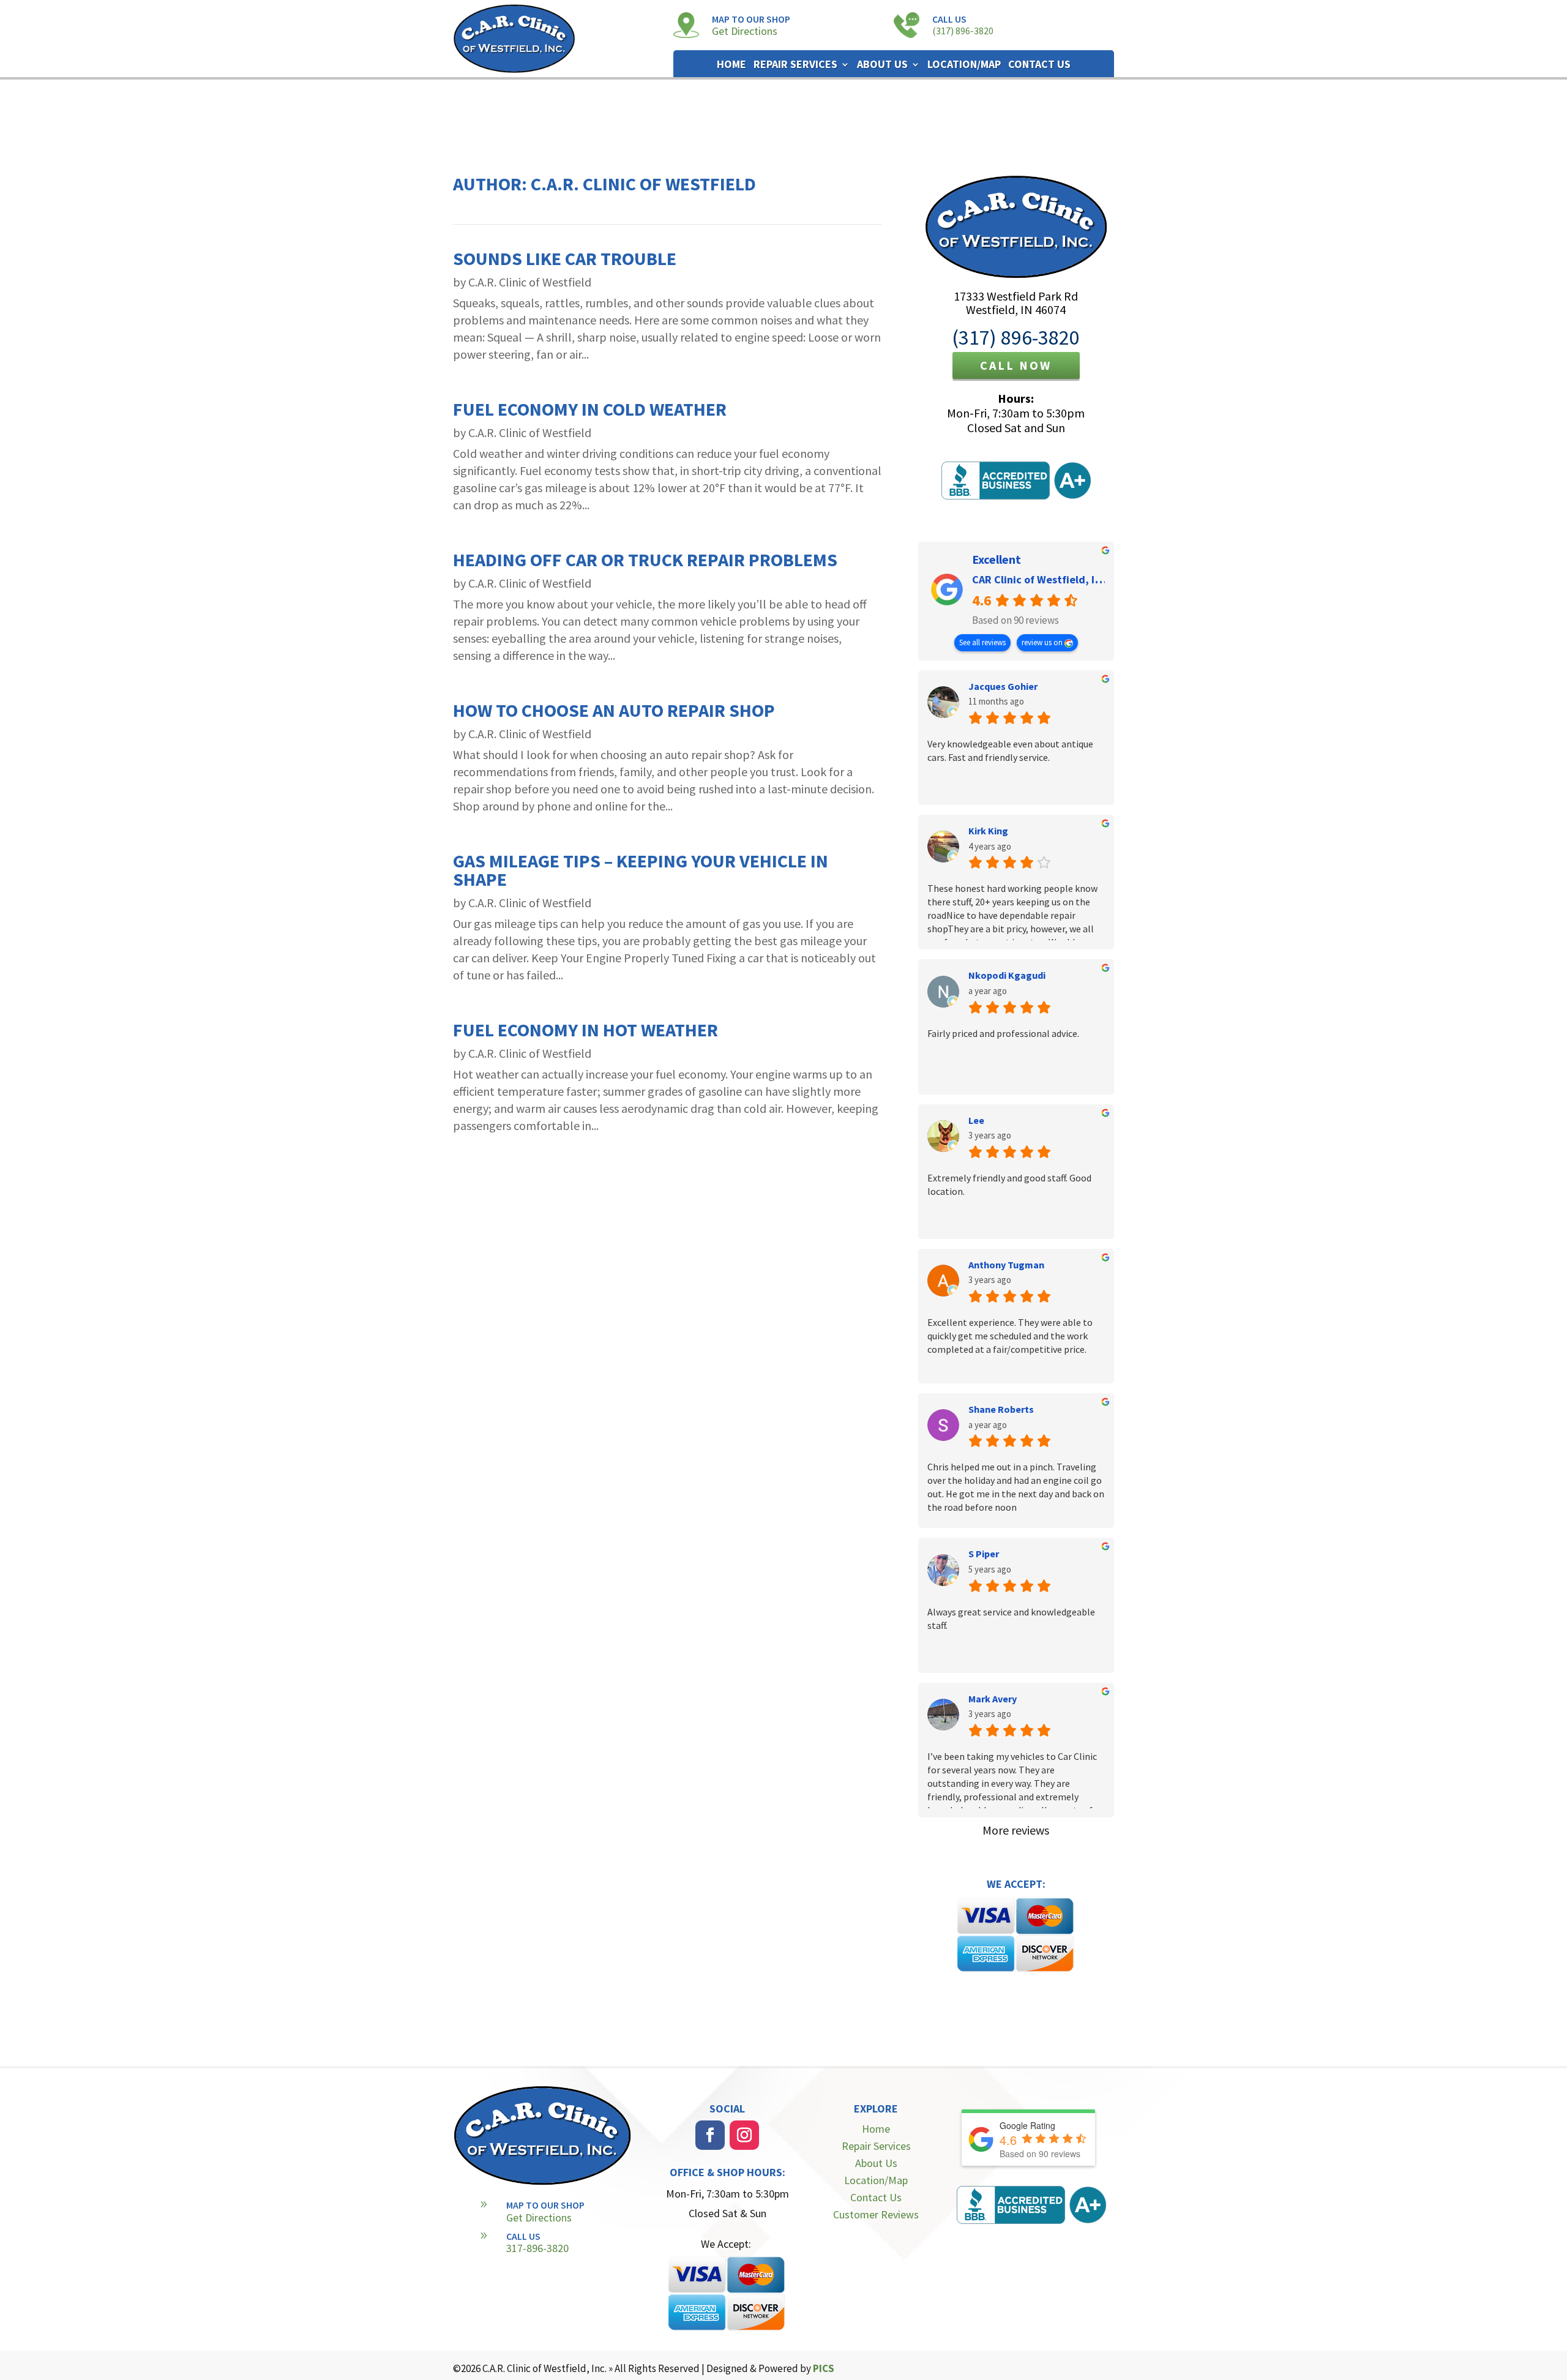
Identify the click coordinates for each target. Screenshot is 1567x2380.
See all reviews (982, 642)
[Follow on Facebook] (710, 2135)
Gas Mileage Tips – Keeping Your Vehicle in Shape (641, 870)
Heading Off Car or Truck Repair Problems (645, 559)
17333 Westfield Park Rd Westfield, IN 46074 (1016, 303)
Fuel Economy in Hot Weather (585, 1030)
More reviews (1016, 1830)
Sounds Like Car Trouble (565, 258)
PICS (824, 2368)
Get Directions (745, 31)
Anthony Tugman (1006, 1265)
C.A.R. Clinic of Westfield (530, 282)
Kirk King (988, 831)
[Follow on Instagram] (744, 2135)
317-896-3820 (537, 2248)
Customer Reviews (876, 2214)
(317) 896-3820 (963, 31)
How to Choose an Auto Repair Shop (614, 710)
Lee (976, 1120)
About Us (882, 65)
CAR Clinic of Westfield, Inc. (1041, 579)
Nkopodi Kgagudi (1007, 975)
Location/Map (964, 65)
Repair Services (795, 65)
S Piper (984, 1554)
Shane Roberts (1001, 1409)
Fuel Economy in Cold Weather (590, 409)
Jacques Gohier (1003, 686)
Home (731, 65)
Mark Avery (993, 1699)
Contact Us (1039, 65)
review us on (1043, 642)
